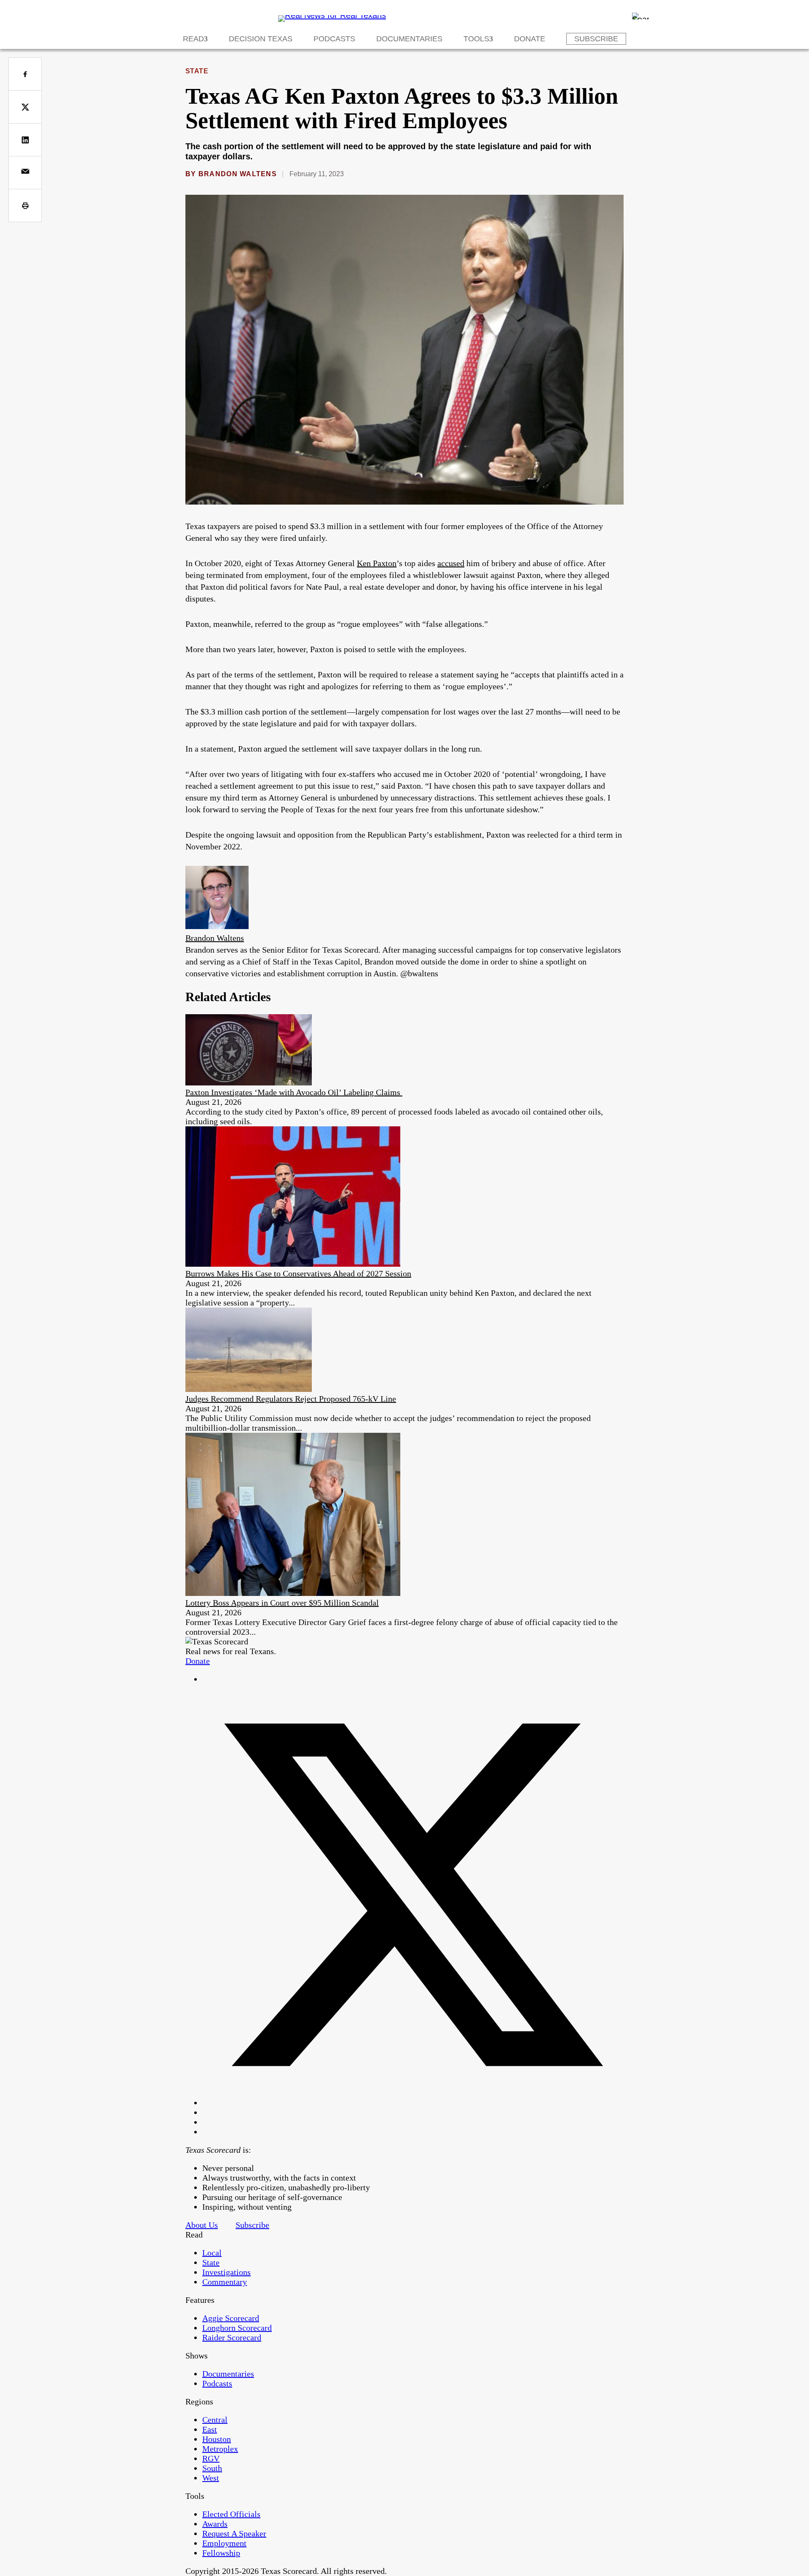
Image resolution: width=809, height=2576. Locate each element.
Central (215, 2420)
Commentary (225, 2282)
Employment (224, 2543)
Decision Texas (261, 39)
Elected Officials (231, 2514)
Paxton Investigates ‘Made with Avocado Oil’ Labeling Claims (294, 1092)
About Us (202, 2225)
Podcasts (334, 39)
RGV (211, 2458)
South (212, 2468)
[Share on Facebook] (25, 74)
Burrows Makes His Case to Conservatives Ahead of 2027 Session (298, 1273)
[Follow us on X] (413, 2103)
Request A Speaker (234, 2533)
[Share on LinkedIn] (25, 140)
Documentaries (409, 39)
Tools (476, 39)
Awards (215, 2524)
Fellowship (221, 2553)
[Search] (640, 16)
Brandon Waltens (238, 174)
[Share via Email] (25, 173)
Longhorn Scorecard (237, 2328)
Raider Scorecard (232, 2337)
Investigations (226, 2272)
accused (451, 563)
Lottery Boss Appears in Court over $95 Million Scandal (282, 1603)
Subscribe (596, 39)
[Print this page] (25, 205)
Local (212, 2253)
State (197, 71)
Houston (217, 2439)
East (210, 2429)
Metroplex (220, 2449)
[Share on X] (25, 107)
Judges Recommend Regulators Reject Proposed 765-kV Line (291, 1399)
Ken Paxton (377, 563)
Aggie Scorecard (231, 2318)
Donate (530, 39)
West (211, 2478)
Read (193, 39)
